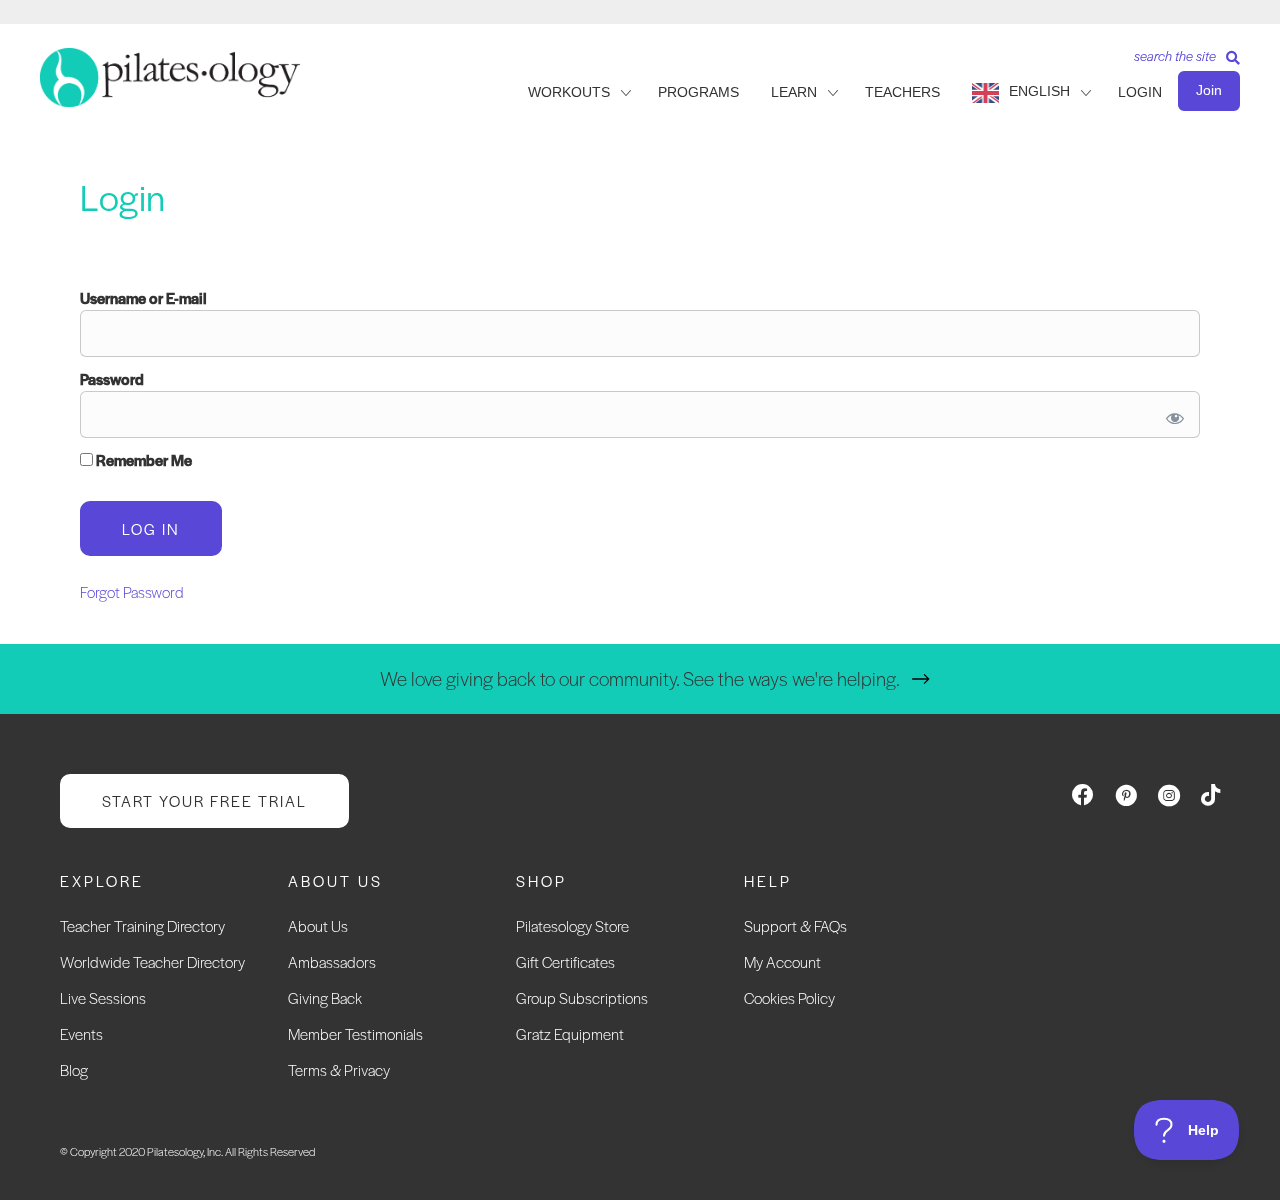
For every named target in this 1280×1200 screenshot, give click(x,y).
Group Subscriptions (582, 997)
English (1039, 91)
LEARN (794, 92)
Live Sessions (103, 997)
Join (1209, 90)
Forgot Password (132, 591)
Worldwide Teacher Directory (152, 961)
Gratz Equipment (570, 1033)
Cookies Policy (789, 997)
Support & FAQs (795, 925)
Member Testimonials (355, 1033)
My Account (782, 961)
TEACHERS (902, 92)
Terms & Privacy (339, 1069)
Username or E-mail (143, 297)
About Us (318, 925)
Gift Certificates (565, 961)
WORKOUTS (569, 92)
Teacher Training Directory (142, 925)
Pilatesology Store (572, 925)
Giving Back (325, 997)
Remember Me (142, 459)
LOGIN (1140, 92)
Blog (74, 1069)
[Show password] (1171, 414)
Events (81, 1033)
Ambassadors (332, 961)
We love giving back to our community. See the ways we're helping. (640, 678)
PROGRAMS (698, 92)
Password (112, 378)
